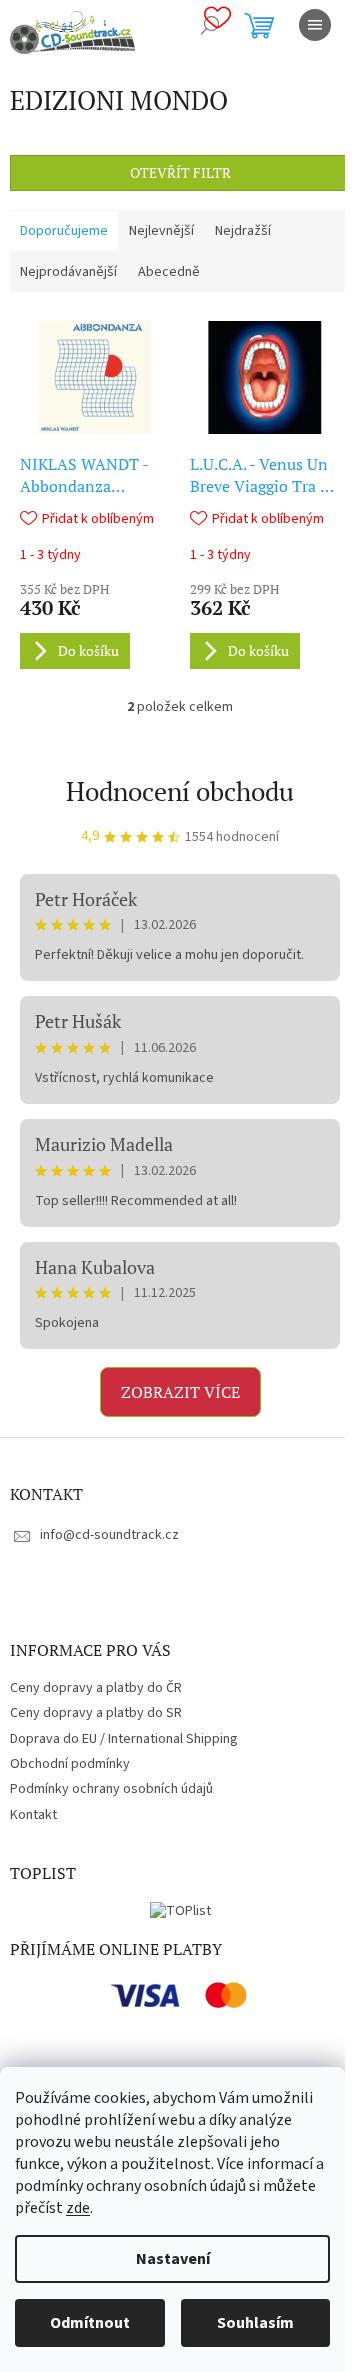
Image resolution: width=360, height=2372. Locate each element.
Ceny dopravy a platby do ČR (96, 1688)
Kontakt (33, 1815)
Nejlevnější (161, 231)
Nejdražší (243, 231)
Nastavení (173, 2259)
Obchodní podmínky (70, 1764)
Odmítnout (90, 2323)
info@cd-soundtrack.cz (109, 1535)
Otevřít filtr (180, 172)
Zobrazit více (180, 1392)
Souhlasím (255, 2323)
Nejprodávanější (68, 272)
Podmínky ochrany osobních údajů (111, 1789)
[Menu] (315, 25)
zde (78, 2208)
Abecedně (169, 272)
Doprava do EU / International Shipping (124, 1739)
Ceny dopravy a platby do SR (96, 1713)
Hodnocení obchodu (180, 791)
